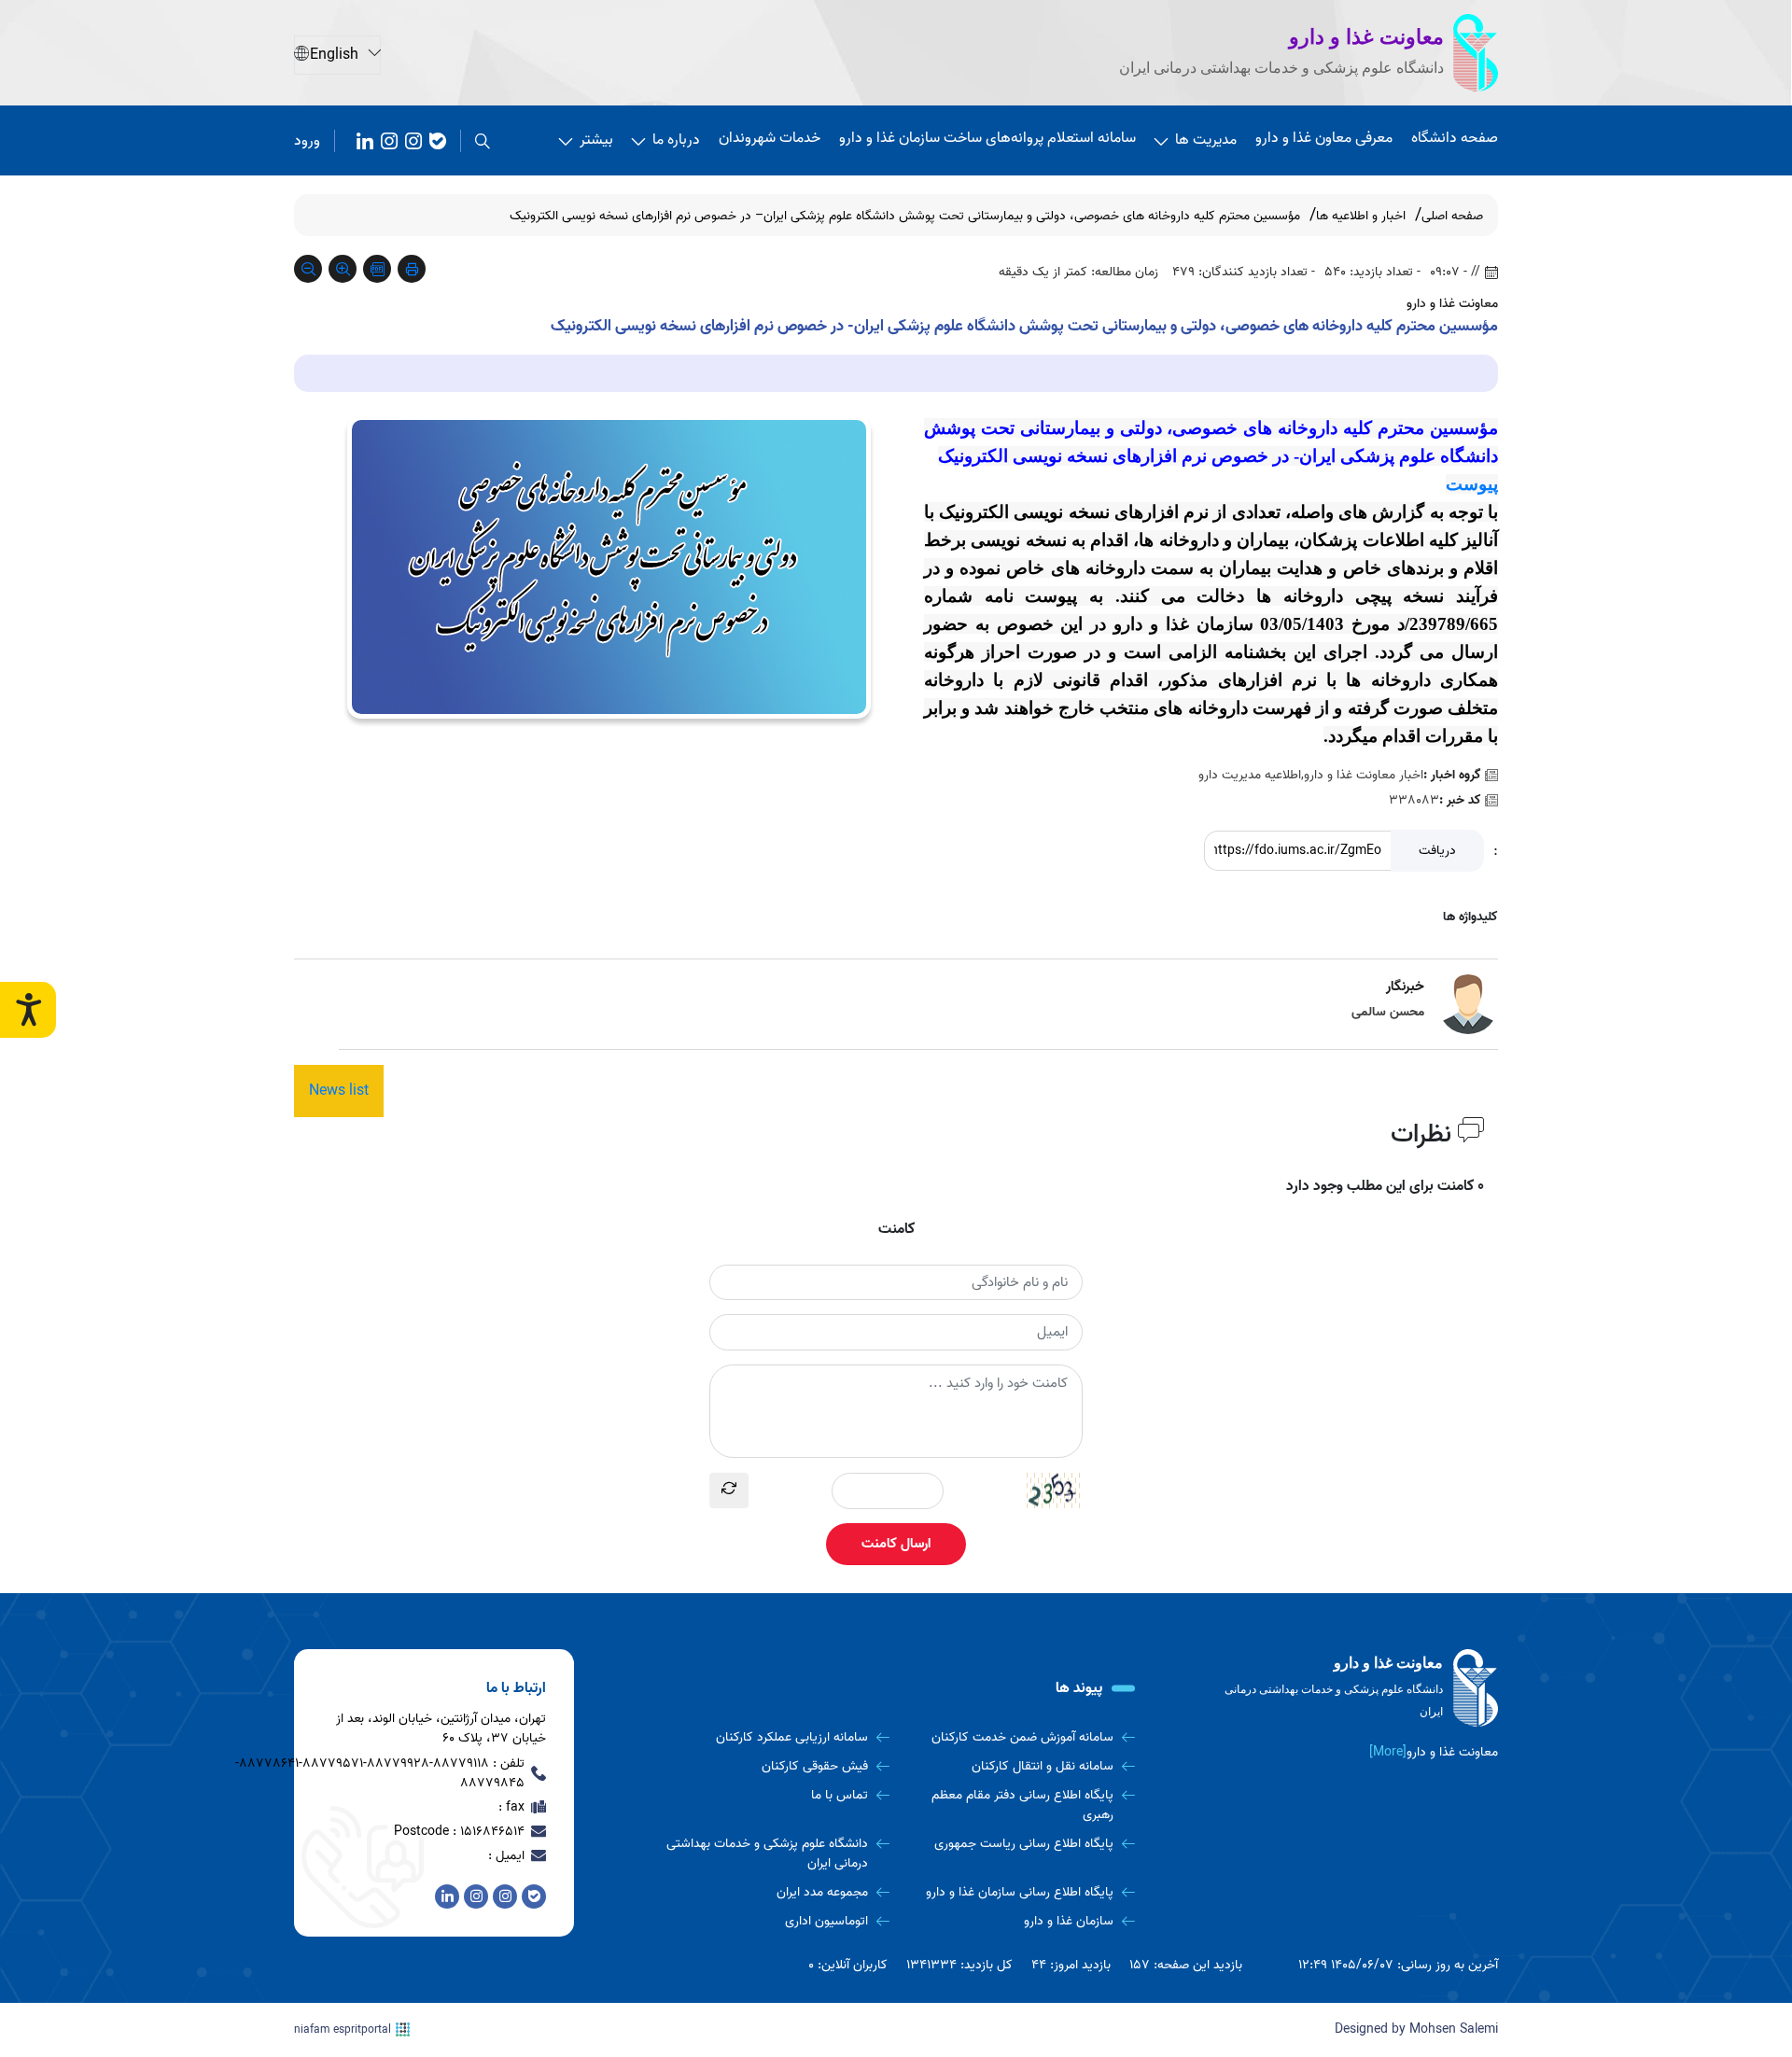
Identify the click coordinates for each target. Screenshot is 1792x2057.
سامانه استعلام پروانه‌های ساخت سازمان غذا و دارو (987, 138)
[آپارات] (365, 141)
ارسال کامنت (896, 1544)
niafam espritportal (343, 2030)
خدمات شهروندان (770, 138)
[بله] (438, 141)
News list (339, 1091)
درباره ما (676, 140)
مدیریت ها (1206, 140)
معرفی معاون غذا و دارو (1324, 138)
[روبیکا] (413, 141)
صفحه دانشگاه (1455, 138)
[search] (483, 141)
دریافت (1437, 851)
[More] (1388, 1752)
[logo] (1358, 1688)
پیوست (1472, 484)
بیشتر (596, 140)
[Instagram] (389, 141)
